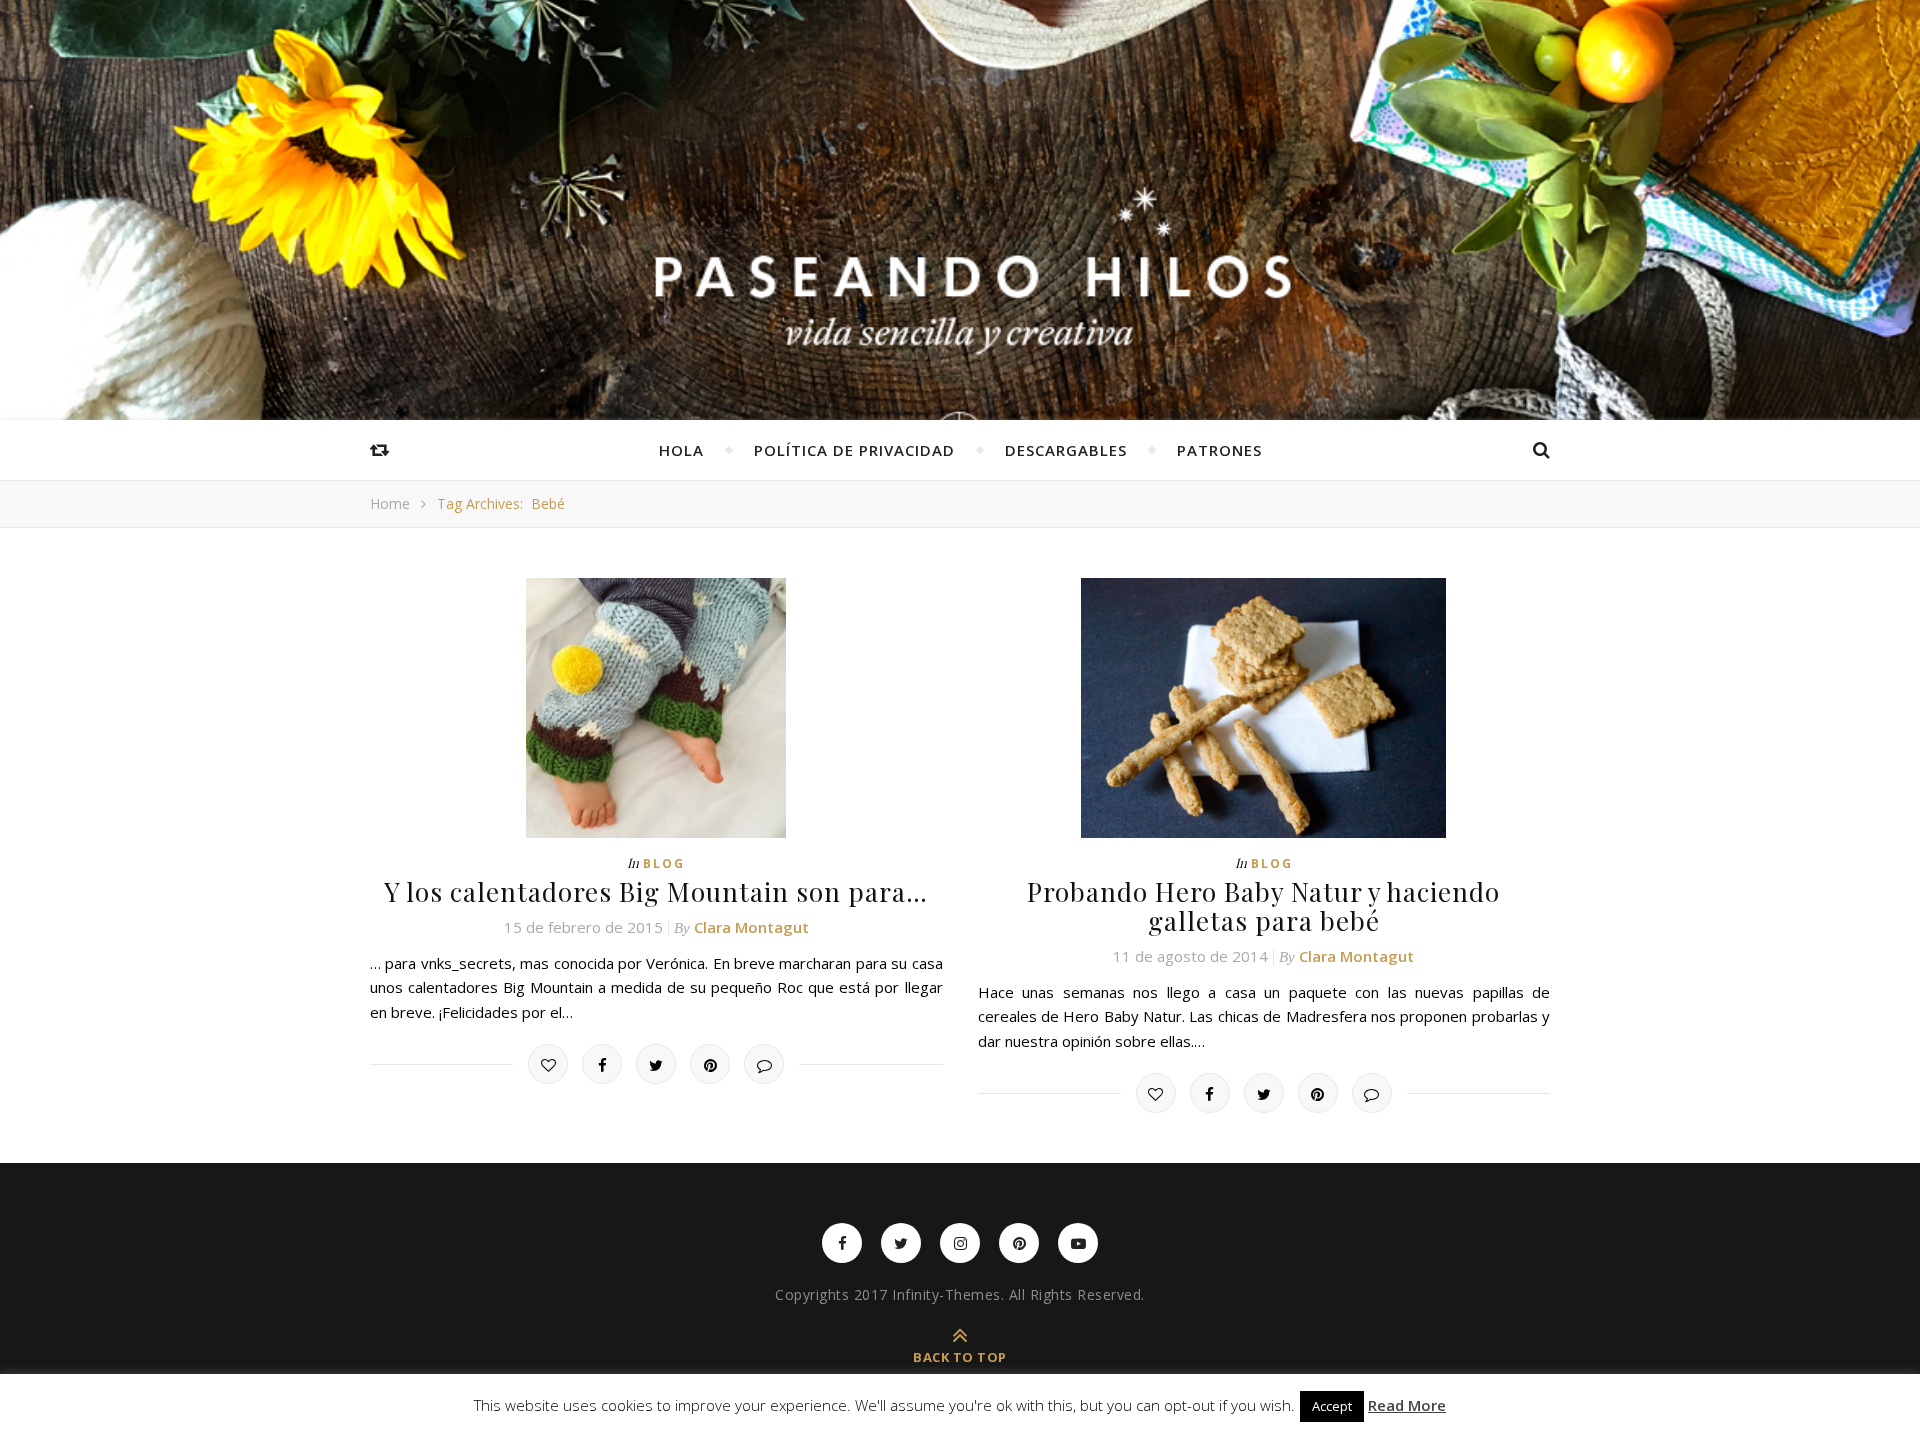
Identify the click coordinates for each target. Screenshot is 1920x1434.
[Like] (548, 1064)
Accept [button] (1332, 1406)
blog (664, 863)
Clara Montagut (751, 927)
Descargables (1066, 450)
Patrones (1219, 450)
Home (390, 503)
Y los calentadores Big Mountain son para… (656, 891)
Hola (681, 450)
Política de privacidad (854, 450)
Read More (1407, 1405)
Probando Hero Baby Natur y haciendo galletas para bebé (1263, 906)
